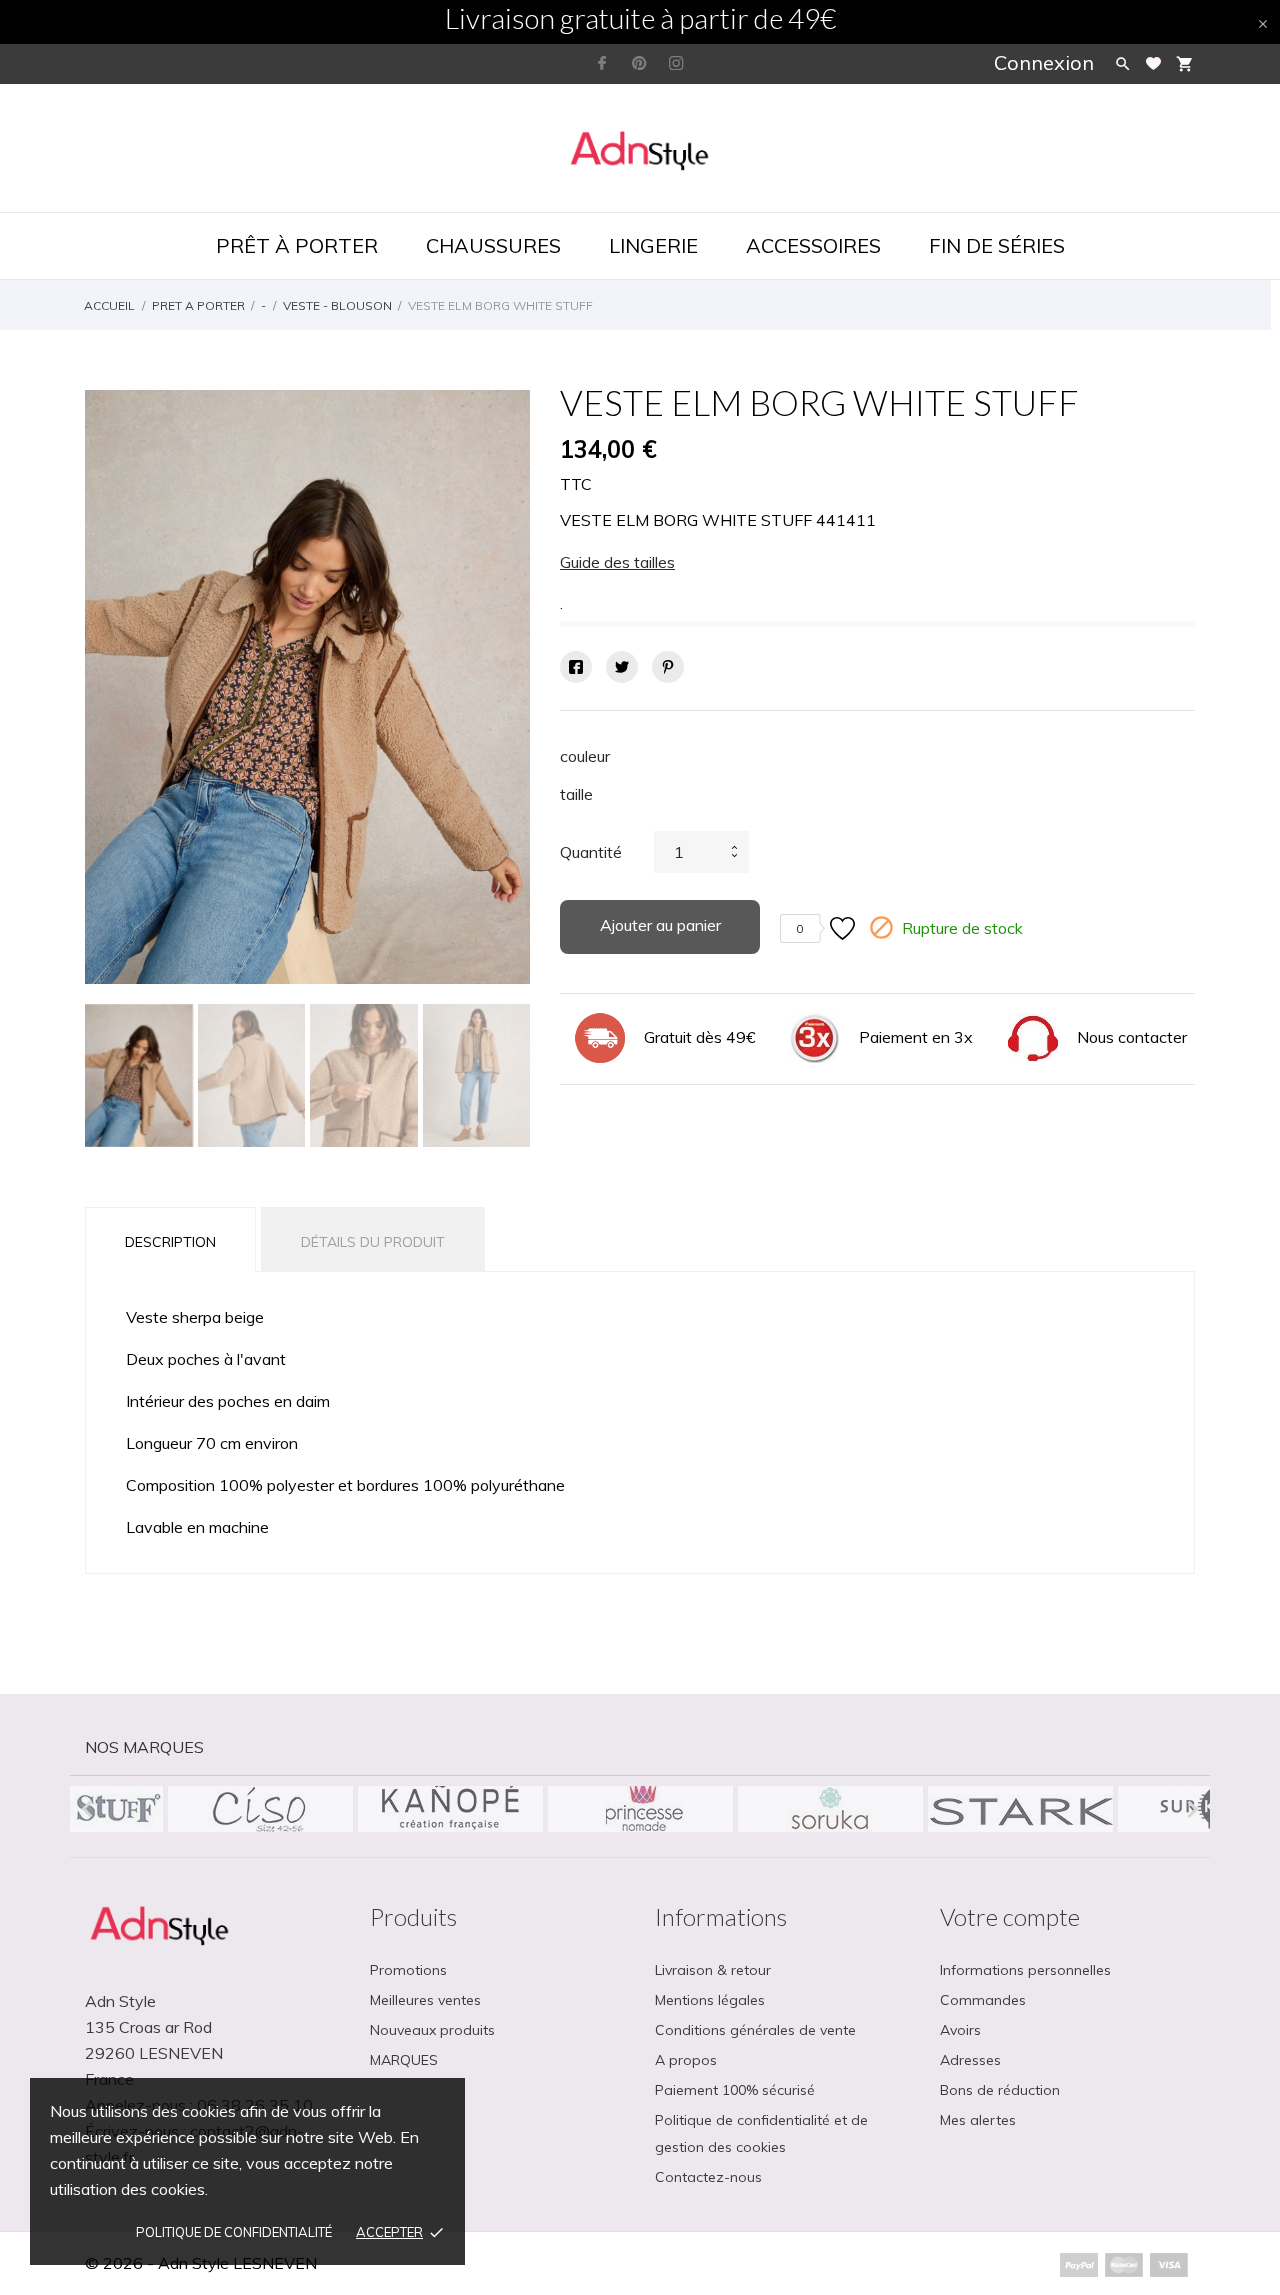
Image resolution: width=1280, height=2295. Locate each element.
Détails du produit (373, 1242)
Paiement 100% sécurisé (735, 2090)
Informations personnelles (1025, 1970)
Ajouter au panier (660, 925)
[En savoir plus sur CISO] (260, 1809)
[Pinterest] (668, 667)
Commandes (983, 2000)
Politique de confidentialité (234, 2232)
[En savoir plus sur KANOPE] (450, 1809)
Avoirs (960, 2030)
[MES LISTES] (1153, 63)
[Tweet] (622, 667)
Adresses (970, 2060)
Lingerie (653, 245)
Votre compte (1010, 1916)
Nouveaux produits (432, 2030)
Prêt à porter (297, 245)
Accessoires (813, 245)
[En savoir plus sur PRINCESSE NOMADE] (640, 1809)
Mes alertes (978, 2120)
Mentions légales (710, 2000)
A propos (686, 2060)
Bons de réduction (1000, 2090)
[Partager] (576, 667)
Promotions (408, 1970)
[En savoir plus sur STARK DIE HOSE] (1020, 1809)
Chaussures (493, 245)
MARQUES (404, 2060)
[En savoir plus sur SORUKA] (830, 1809)
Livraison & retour (713, 1970)
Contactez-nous (708, 2177)
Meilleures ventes (425, 2000)
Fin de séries (997, 245)
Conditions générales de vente (755, 2030)
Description (170, 1242)
